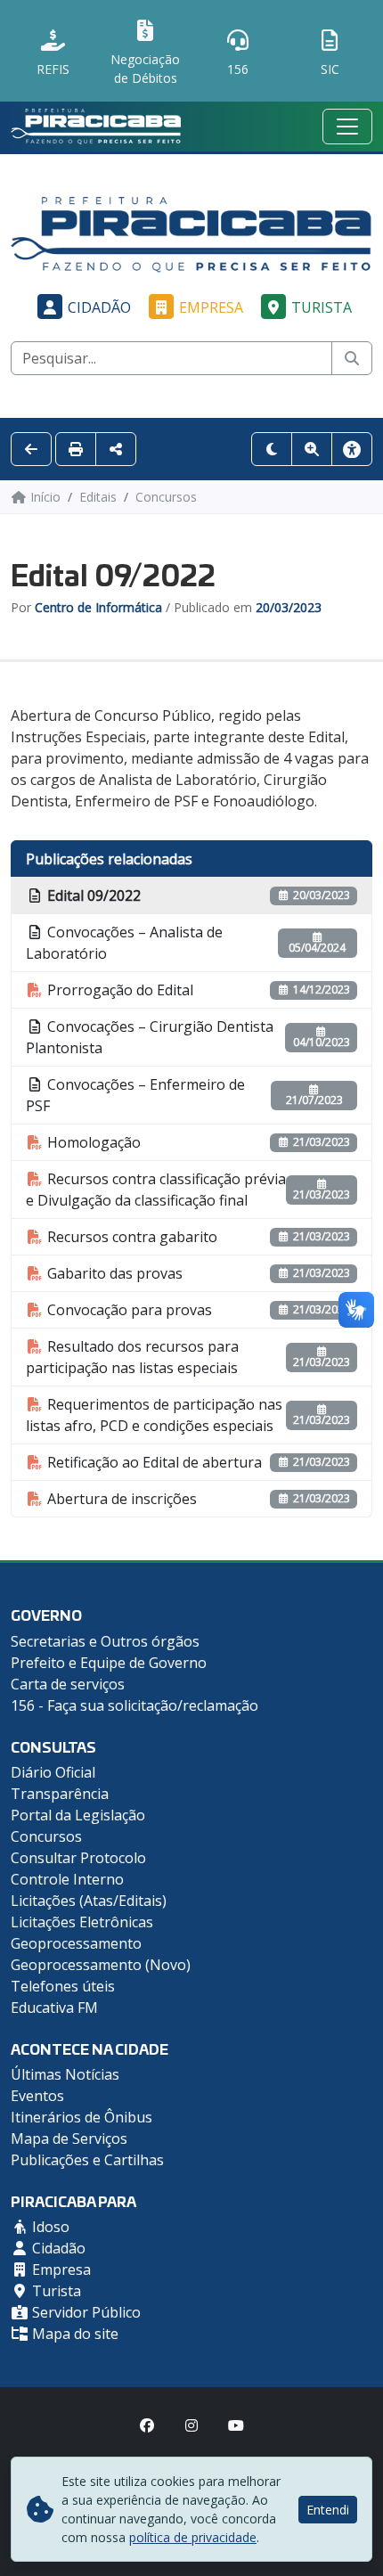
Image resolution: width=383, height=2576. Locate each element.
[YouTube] (236, 2425)
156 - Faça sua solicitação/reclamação (134, 1705)
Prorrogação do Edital (118, 990)
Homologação (92, 1142)
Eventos (37, 2096)
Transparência (60, 1794)
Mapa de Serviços (69, 2138)
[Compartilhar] (116, 449)
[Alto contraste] (272, 449)
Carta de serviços (68, 1684)
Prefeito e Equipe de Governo (109, 1663)
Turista (322, 307)
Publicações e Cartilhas (87, 2160)
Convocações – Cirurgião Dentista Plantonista (150, 1037)
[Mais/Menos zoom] (312, 449)
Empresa (211, 307)
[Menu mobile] (347, 127)
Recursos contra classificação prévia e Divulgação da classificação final (156, 1190)
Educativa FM (54, 2008)
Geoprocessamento (76, 1943)
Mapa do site (73, 2334)
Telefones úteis (63, 1986)
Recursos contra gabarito (130, 1237)
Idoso (49, 2227)
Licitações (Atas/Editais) (89, 1901)
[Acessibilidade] (352, 449)
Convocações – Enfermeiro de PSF (135, 1095)
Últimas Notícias (65, 2074)
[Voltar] (31, 449)
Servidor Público (85, 2312)
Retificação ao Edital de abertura (153, 1462)
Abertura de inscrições (120, 1499)
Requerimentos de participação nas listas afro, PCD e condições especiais (154, 1415)
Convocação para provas (128, 1310)
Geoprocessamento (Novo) (101, 1965)
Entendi (328, 2510)
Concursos (46, 1836)
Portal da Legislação (78, 1815)
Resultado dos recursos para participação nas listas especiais (132, 1357)
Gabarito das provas (113, 1273)
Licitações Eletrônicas (82, 1922)
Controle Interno (67, 1879)
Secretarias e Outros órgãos (105, 1641)
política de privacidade (193, 2537)
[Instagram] (191, 2425)
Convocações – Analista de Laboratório (124, 943)
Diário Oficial (53, 1772)
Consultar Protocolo (78, 1858)
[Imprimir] (76, 449)
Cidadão (99, 307)
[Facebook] (147, 2425)
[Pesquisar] (352, 358)
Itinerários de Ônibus (81, 2117)
